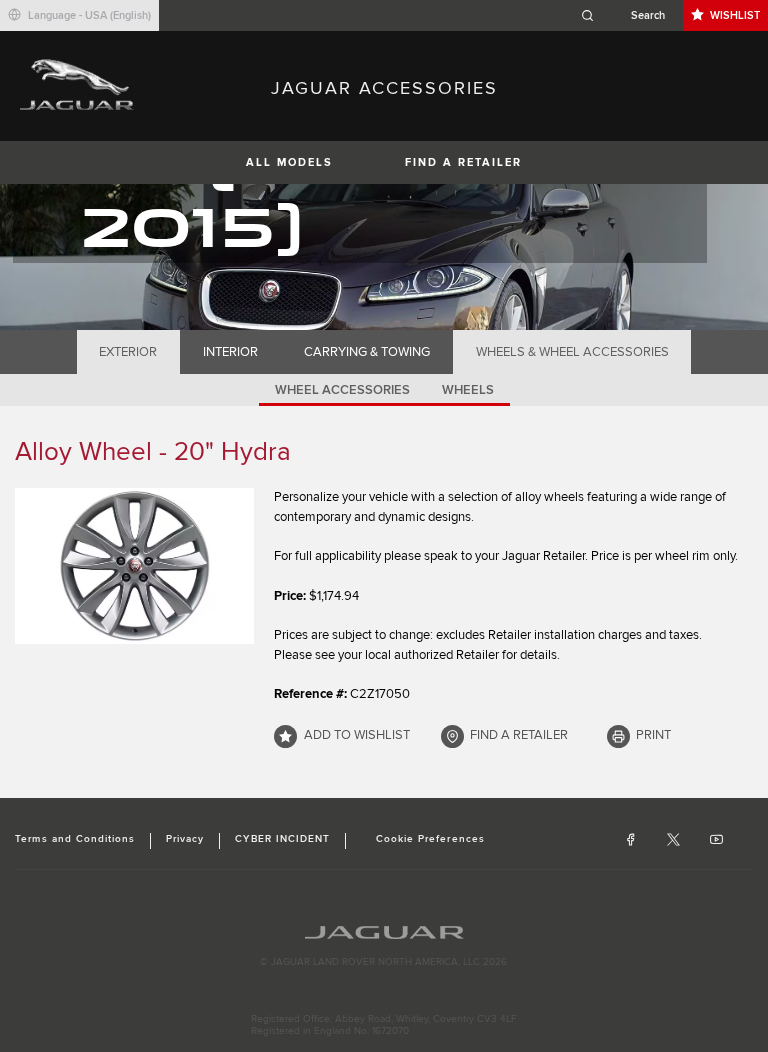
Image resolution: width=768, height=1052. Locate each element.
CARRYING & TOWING (367, 352)
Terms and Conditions (75, 839)
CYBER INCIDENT (282, 839)
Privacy (185, 839)
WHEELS (468, 390)
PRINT (653, 735)
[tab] (128, 352)
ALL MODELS (289, 162)
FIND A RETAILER (463, 162)
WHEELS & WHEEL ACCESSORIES (572, 352)
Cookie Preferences (430, 839)
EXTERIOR (128, 352)
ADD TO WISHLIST (357, 735)
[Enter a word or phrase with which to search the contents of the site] (629, 15)
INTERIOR (230, 352)
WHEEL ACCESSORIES (342, 390)
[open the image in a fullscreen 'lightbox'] (134, 565)
